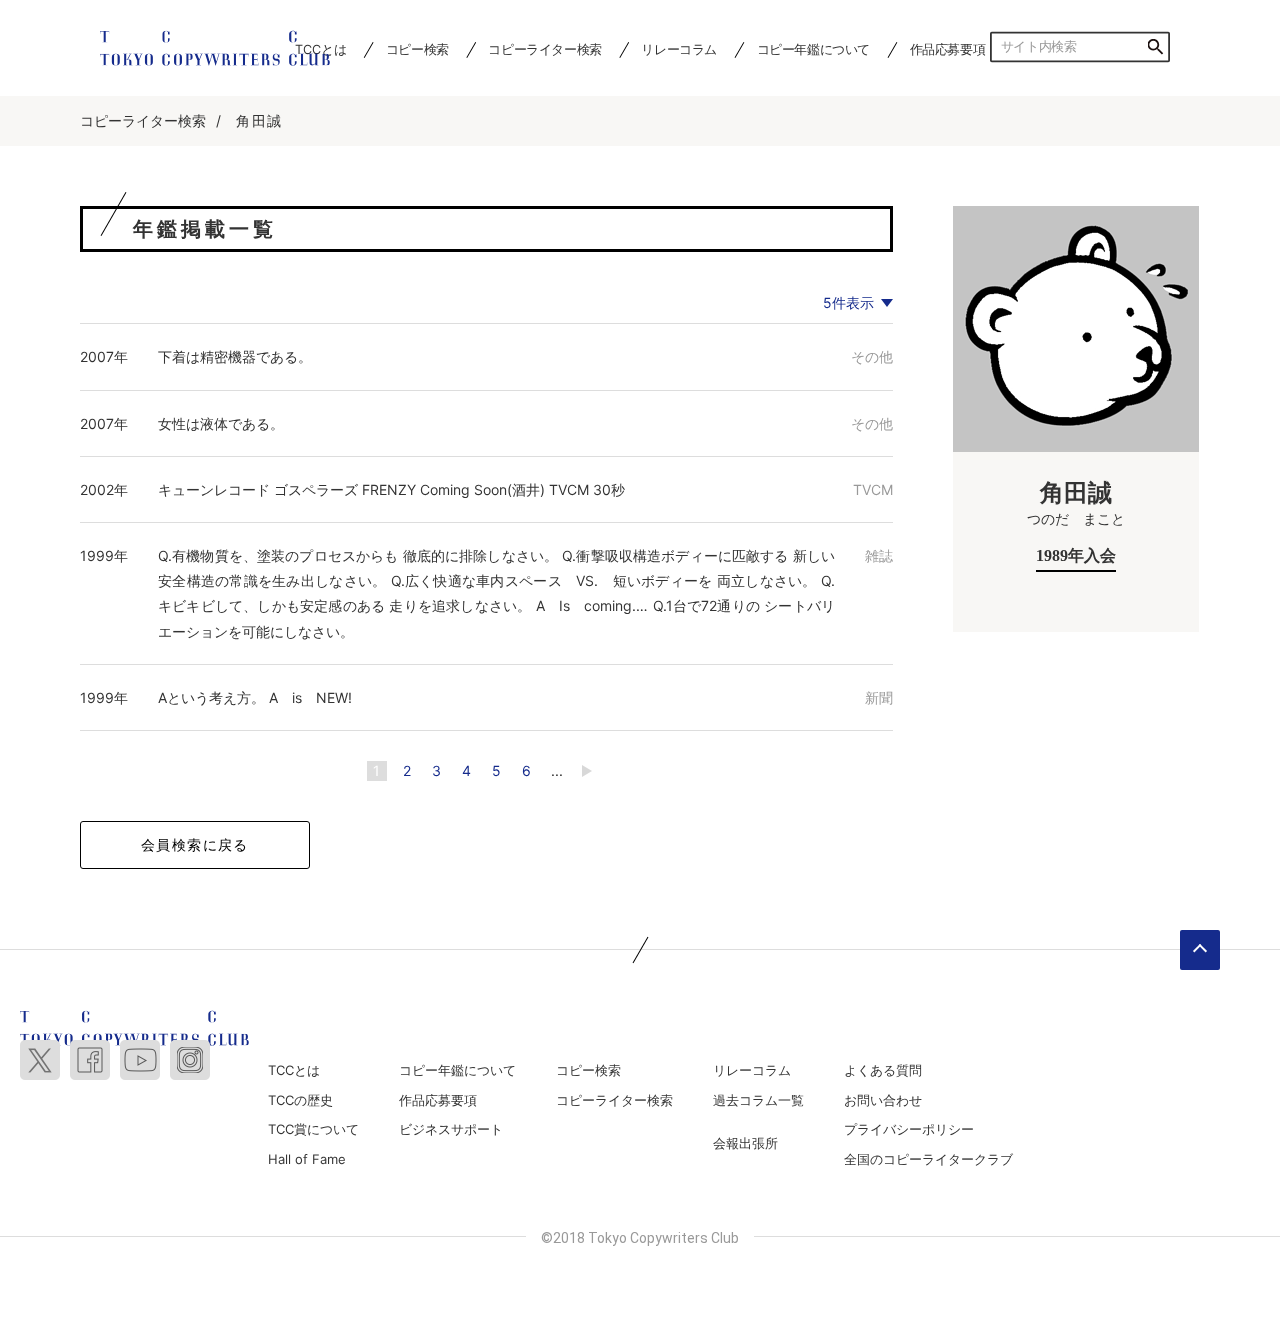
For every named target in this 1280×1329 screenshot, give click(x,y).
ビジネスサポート (451, 1129)
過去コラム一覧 (758, 1100)
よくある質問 (883, 1070)
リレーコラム (679, 49)
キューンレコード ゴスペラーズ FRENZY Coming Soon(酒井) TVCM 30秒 (391, 489)
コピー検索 (417, 49)
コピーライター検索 (544, 49)
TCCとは (294, 1070)
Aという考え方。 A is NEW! (255, 697)
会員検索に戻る (195, 844)
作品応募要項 (948, 49)
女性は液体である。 (221, 423)
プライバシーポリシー (909, 1129)
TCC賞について (313, 1129)
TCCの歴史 (300, 1100)
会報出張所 (745, 1143)
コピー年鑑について (813, 49)
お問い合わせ (883, 1100)
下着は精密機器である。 (235, 356)
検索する (1155, 47)
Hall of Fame (307, 1159)
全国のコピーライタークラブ (928, 1159)
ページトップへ (1200, 950)
